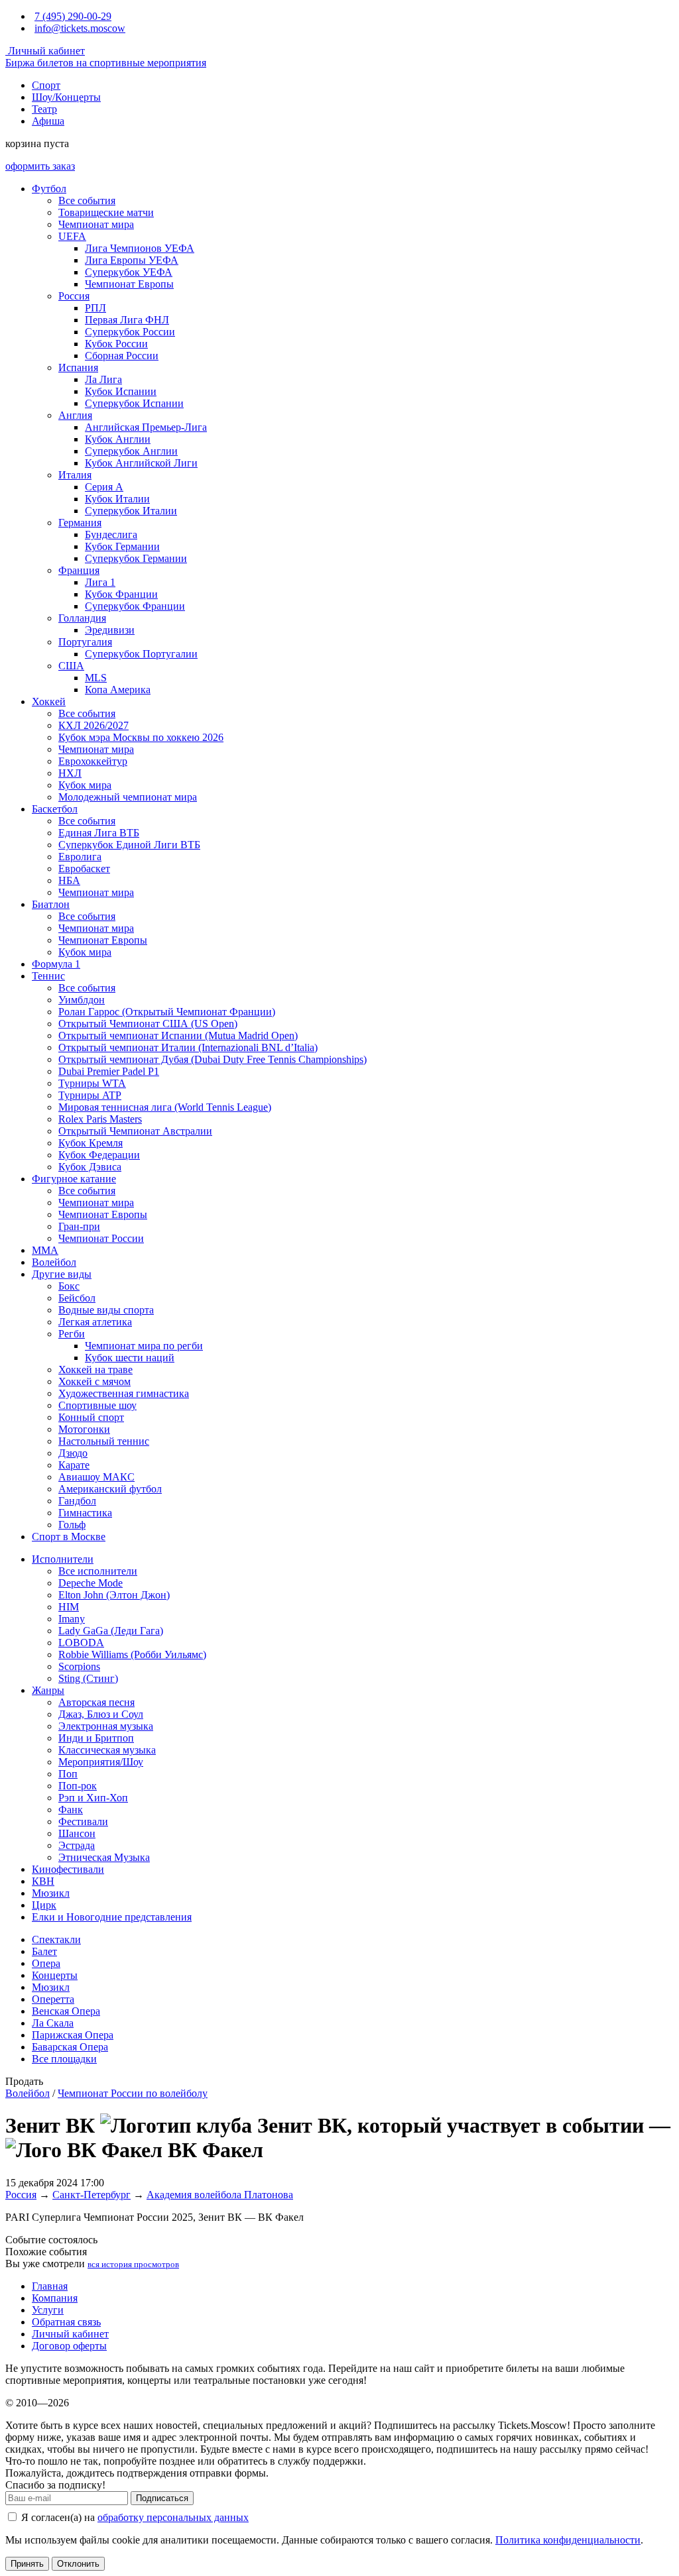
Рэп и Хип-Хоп (93, 1798)
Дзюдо (73, 1453)
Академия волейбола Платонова (220, 2195)
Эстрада (77, 1845)
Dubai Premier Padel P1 (109, 1071)
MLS (96, 678)
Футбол (49, 189)
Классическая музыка (107, 1750)
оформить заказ (40, 166)
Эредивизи (110, 630)
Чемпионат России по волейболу (133, 2093)
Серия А (104, 487)
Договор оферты (69, 2346)
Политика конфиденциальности (568, 2540)
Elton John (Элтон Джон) (114, 1595)
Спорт (46, 85)
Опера (46, 1963)
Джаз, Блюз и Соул (101, 1714)
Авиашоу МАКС (96, 1477)
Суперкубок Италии (131, 511)
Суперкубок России (130, 332)
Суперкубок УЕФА (129, 272)
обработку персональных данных (173, 2517)
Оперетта (53, 1999)
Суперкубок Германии (136, 558)
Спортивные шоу (97, 1405)
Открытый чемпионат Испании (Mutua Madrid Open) (178, 1036)
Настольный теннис (104, 1441)
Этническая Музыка (104, 1857)
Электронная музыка (106, 1726)
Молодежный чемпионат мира (128, 797)
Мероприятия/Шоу (101, 1762)
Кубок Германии (122, 546)
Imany (72, 1619)
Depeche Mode (91, 1583)
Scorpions (79, 1666)
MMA (45, 1250)
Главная (50, 2286)
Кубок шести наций (130, 1358)
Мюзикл (51, 1893)
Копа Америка (118, 690)
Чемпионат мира (96, 224)
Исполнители (63, 1559)
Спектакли (56, 1939)
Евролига (80, 857)
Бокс (69, 1286)
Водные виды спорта (106, 1310)
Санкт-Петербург (92, 2195)
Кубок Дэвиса (90, 1167)
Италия (75, 475)
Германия (80, 523)
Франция (79, 570)
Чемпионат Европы (129, 284)
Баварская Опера (70, 2047)
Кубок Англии (118, 439)
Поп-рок (78, 1786)
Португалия (85, 642)
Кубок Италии (117, 499)
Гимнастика (85, 1513)
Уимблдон (82, 1000)
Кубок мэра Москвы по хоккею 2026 (141, 737)
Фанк (71, 1810)
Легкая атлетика (95, 1322)
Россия (74, 296)
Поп (68, 1774)
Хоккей (49, 701)
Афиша (48, 121)
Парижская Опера (73, 2035)
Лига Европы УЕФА (132, 260)
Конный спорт (91, 1417)
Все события (87, 200)
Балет (44, 1951)
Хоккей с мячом (94, 1381)
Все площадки (64, 2059)
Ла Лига (103, 379)
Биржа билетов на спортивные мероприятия (106, 63)
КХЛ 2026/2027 (93, 725)
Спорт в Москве (69, 1537)
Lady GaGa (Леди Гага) (111, 1631)
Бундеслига (111, 534)
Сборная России (122, 356)
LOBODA (81, 1643)
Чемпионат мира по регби (144, 1346)
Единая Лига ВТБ (99, 833)
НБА (69, 880)
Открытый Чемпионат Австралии (135, 1131)
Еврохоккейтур (93, 761)
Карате (74, 1465)
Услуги (48, 2310)
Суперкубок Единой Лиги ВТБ (129, 845)
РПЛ (95, 308)
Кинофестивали (68, 1869)
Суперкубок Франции (135, 606)
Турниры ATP (90, 1095)
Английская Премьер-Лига (146, 427)
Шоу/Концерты (66, 97)
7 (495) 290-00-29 (73, 16)
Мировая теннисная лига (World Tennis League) (165, 1107)
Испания (78, 367)
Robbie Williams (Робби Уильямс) (132, 1654)
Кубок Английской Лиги (141, 463)
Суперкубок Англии (131, 451)
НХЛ (70, 773)
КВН (43, 1881)
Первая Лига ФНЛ (127, 320)
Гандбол (77, 1501)
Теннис (48, 976)
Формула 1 (56, 964)
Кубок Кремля (91, 1143)
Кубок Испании (121, 391)
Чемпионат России (101, 1238)
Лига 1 (100, 582)
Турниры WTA (92, 1083)
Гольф (72, 1525)
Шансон (77, 1833)
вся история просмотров (133, 2264)
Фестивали (83, 1821)
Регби (72, 1334)
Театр (44, 109)
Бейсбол (77, 1298)
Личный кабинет (45, 51)
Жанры (48, 1690)
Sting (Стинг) (88, 1678)
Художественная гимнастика (124, 1393)
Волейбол (54, 1262)
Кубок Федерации (99, 1155)
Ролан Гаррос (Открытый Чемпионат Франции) (167, 1012)
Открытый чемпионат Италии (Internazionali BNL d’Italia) (188, 1047)
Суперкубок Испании (134, 403)
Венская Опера (66, 2011)
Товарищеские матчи (106, 212)
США (71, 666)
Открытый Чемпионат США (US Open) (148, 1024)
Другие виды (62, 1274)
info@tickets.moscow (80, 28)
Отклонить (78, 2564)
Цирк (44, 1905)
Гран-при (79, 1226)
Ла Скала (53, 2023)
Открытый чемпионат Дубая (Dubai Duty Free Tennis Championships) (213, 1059)
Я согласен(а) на (134, 2517)
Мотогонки (84, 1429)
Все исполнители (98, 1571)
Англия (75, 415)
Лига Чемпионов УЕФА (140, 248)
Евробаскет (84, 868)
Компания (55, 2298)
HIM (69, 1607)
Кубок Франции (121, 594)
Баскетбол (55, 809)
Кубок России (116, 344)
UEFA (72, 236)
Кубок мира (85, 785)
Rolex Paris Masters (100, 1119)
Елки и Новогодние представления (112, 1917)
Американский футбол (110, 1489)
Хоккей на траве (95, 1370)
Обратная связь (66, 2322)
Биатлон (51, 904)
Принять (27, 2564)
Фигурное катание (74, 1179)
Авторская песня (96, 1702)
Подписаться (162, 2498)
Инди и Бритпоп (96, 1738)
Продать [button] (24, 2081)
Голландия (82, 618)
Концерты (55, 1975)
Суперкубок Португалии (141, 654)
